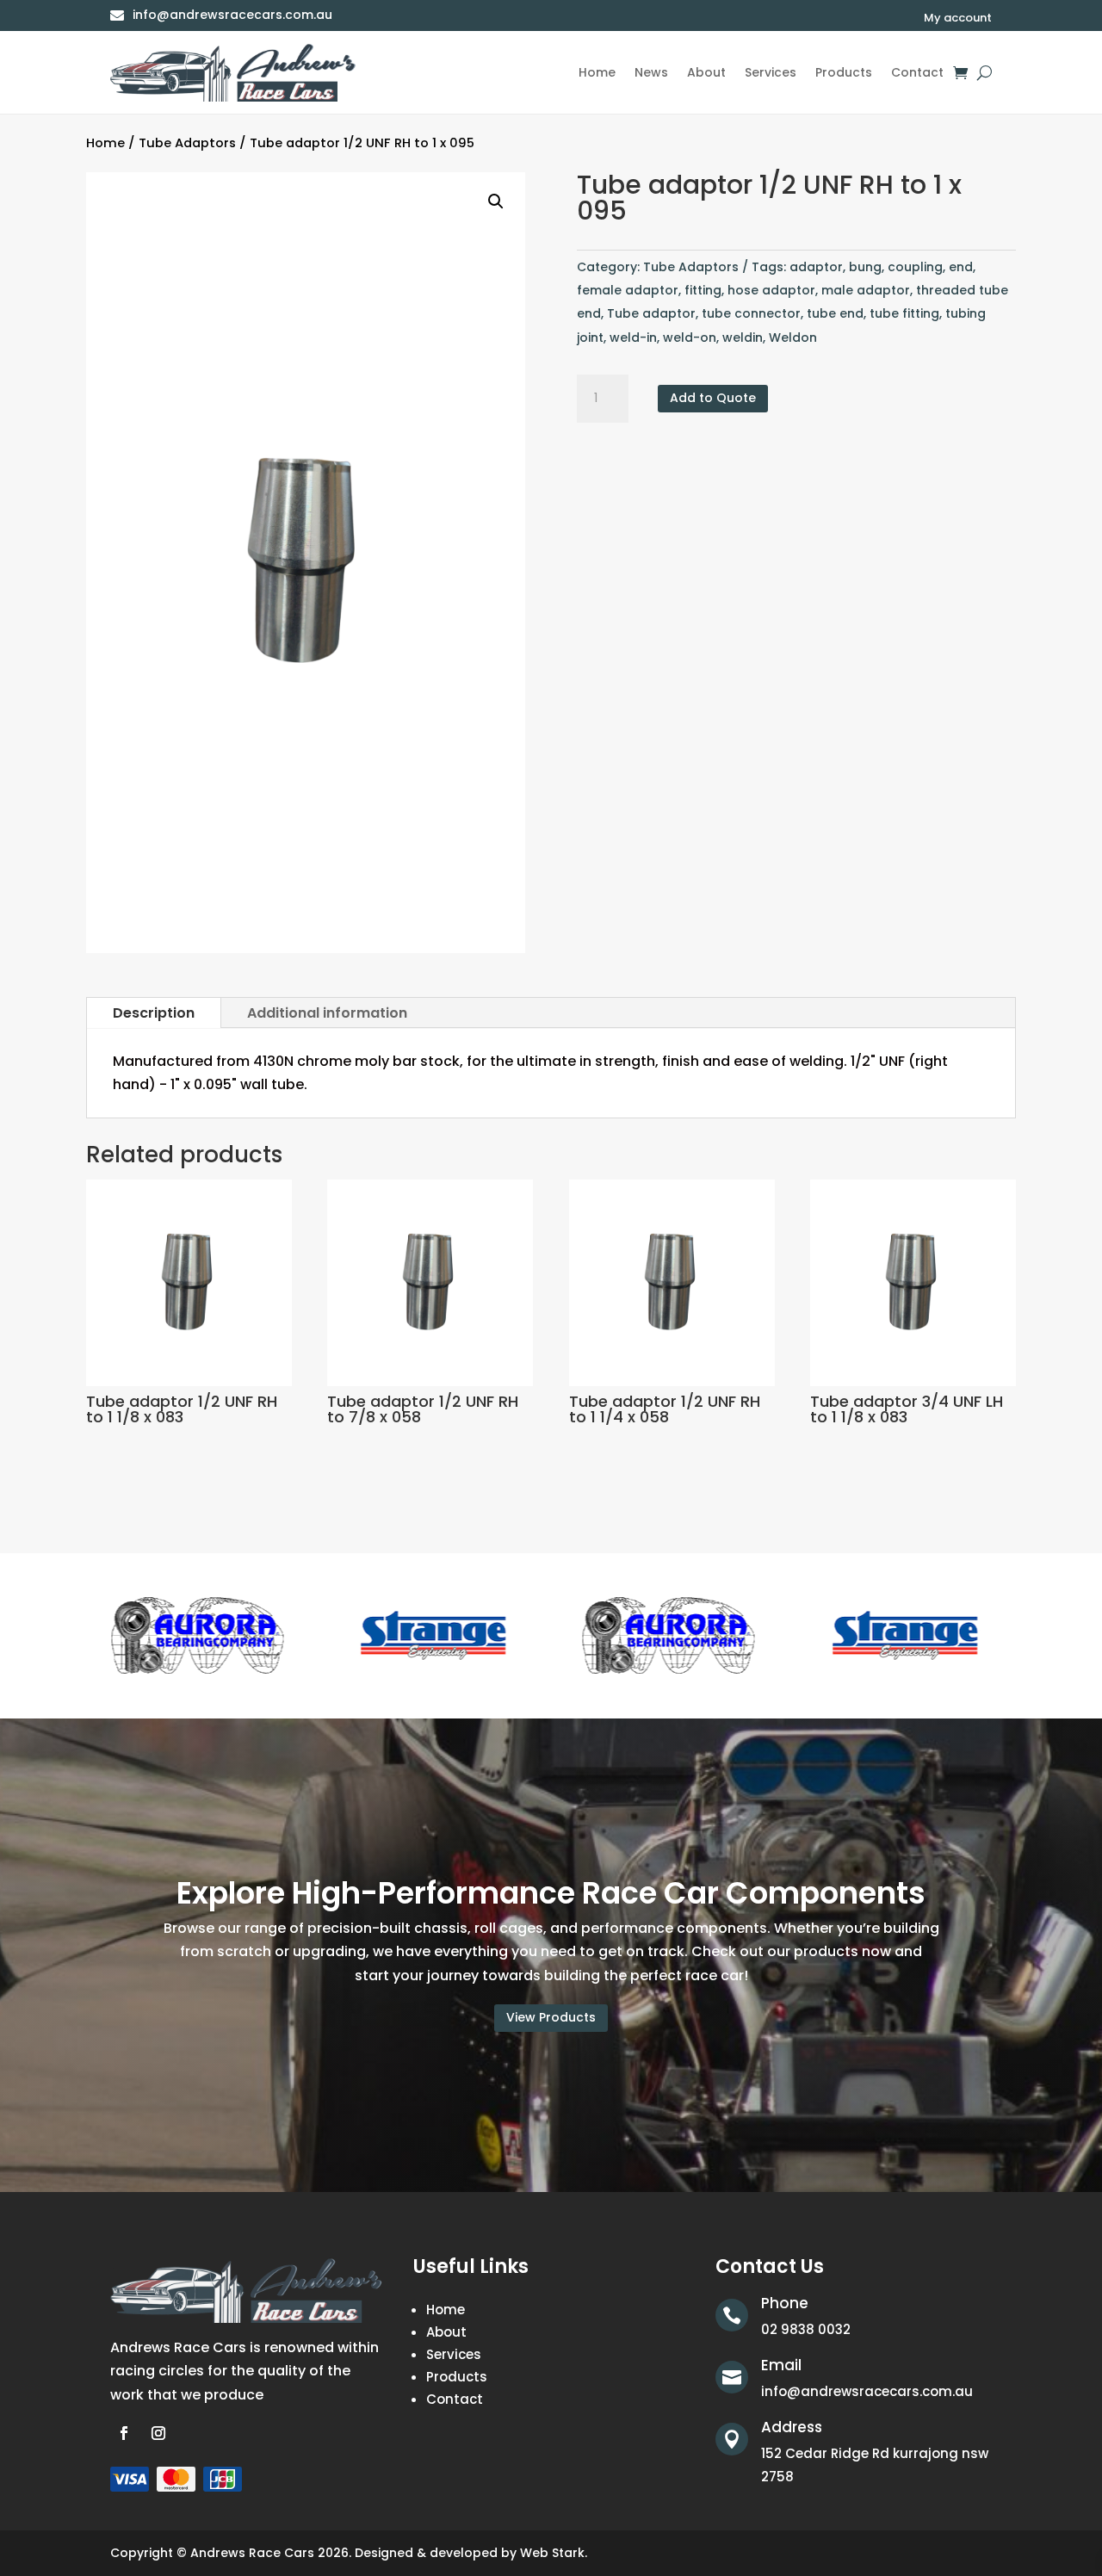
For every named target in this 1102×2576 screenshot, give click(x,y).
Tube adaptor (651, 313)
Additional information (327, 1013)
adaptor (816, 267)
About (706, 72)
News (651, 72)
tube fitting (904, 313)
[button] (496, 201)
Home (597, 72)
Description (154, 1013)
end (961, 267)
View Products (551, 2017)
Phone (785, 2303)
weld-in (633, 337)
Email (781, 2365)
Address (792, 2427)
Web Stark (552, 2553)
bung (865, 267)
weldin (743, 337)
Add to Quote (713, 398)
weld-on (690, 337)
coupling (915, 267)
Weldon (793, 337)
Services (771, 72)
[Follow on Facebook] (124, 2433)
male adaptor (866, 290)
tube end (835, 313)
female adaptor (628, 290)
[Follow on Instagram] (158, 2433)
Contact (917, 72)
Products (844, 72)
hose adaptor (771, 290)
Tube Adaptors (187, 143)
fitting (703, 290)
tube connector (751, 313)
